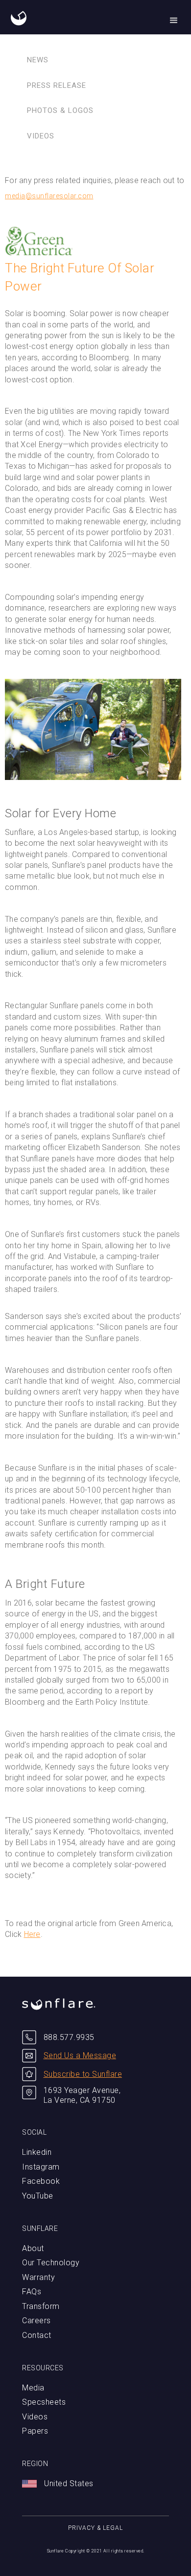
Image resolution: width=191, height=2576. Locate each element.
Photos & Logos (60, 110)
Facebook (41, 2181)
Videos (41, 136)
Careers (36, 2321)
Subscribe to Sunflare (83, 2074)
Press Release (57, 85)
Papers (35, 2431)
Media (33, 2388)
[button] (174, 21)
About (33, 2248)
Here (32, 1934)
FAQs (32, 2292)
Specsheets (44, 2402)
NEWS (38, 60)
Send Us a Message (80, 2055)
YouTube (38, 2196)
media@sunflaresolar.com (49, 196)
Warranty (38, 2277)
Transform (41, 2306)
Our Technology (51, 2263)
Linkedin (37, 2152)
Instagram (41, 2167)
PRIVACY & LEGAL (95, 2528)
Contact (37, 2335)
